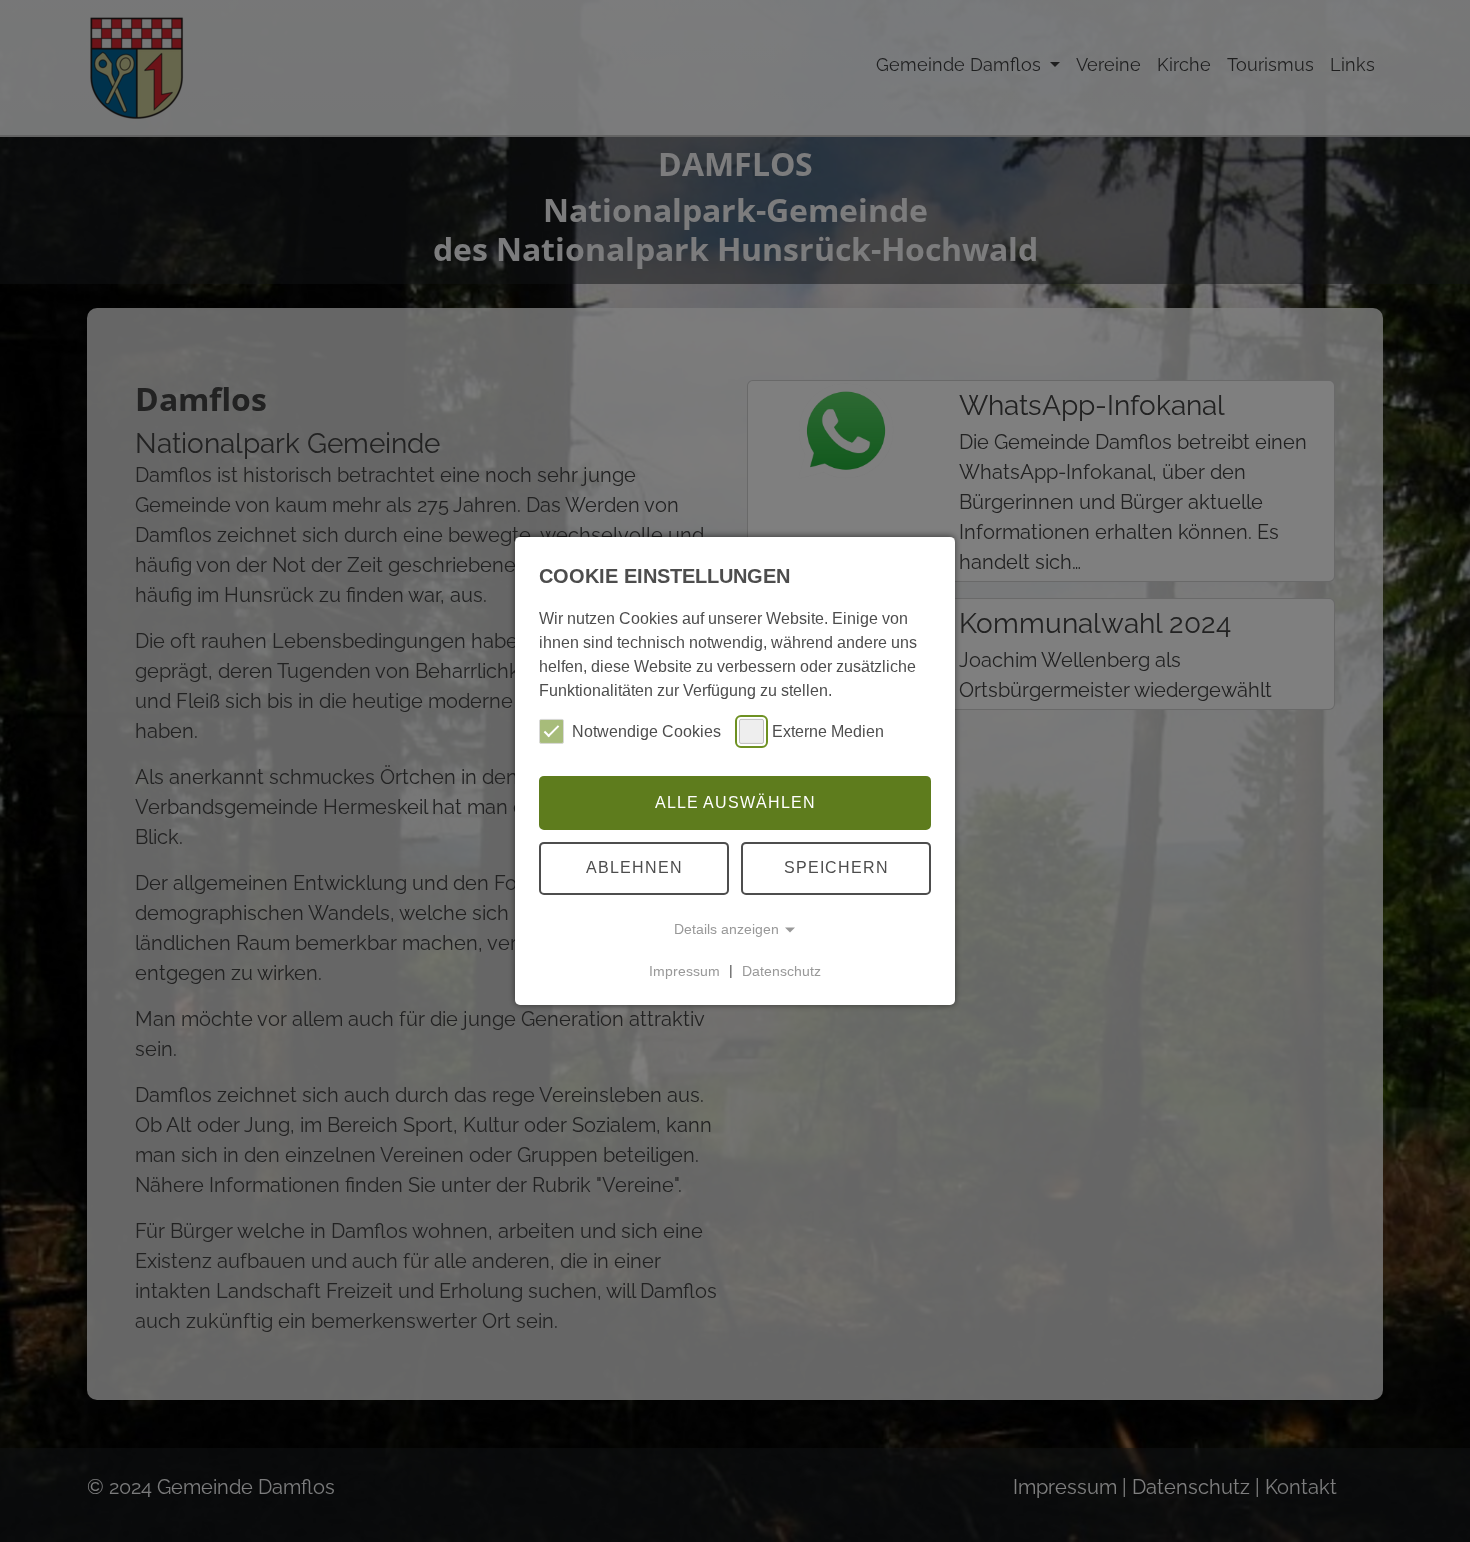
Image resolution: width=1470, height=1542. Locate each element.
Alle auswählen (735, 802)
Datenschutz (781, 970)
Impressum (684, 970)
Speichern (836, 867)
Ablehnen (634, 867)
